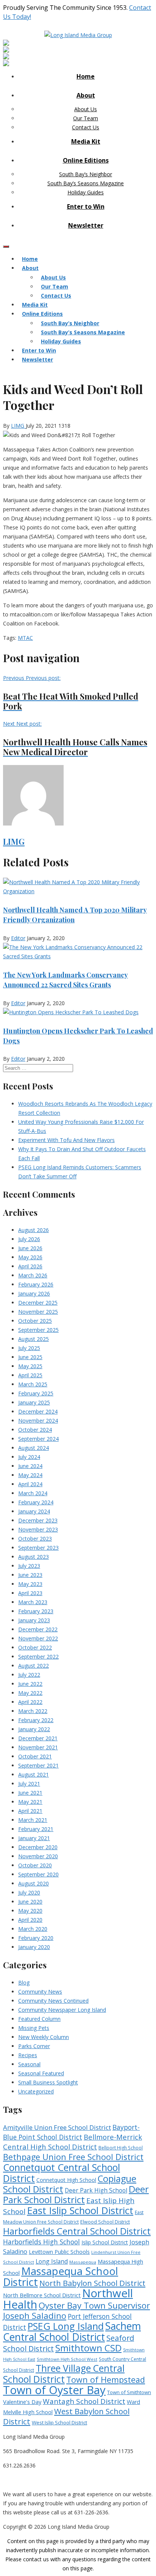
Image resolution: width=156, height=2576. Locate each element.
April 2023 (30, 1593)
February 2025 (36, 1393)
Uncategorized (36, 2091)
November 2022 (38, 1638)
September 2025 (38, 1330)
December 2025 (38, 1303)
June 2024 (30, 1466)
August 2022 (34, 1666)
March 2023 (33, 1602)
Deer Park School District (76, 2194)
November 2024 (38, 1421)
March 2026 (33, 1275)
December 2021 (38, 1738)
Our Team (86, 118)
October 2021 (35, 1756)
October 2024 (35, 1430)
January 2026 (34, 1293)
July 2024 (29, 1457)
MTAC (25, 638)
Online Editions (86, 160)
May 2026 (30, 1257)
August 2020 (34, 1883)
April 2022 (30, 1702)
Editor (18, 938)
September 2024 (38, 1439)
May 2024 (30, 1475)
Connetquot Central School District (62, 2173)
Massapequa (83, 2262)
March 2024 (33, 1493)
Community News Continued (53, 2001)
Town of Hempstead (106, 2380)
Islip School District (105, 2242)
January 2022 (34, 1729)
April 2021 (30, 1811)
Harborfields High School (41, 2242)
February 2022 (36, 1720)
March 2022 (33, 1711)
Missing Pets (34, 2028)
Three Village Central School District (64, 2374)
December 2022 (38, 1629)
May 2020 (30, 1911)
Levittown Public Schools (59, 2252)
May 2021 (30, 1802)
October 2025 (35, 1321)
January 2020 (34, 1947)
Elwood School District (105, 2222)
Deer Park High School (96, 2190)
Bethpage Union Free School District (73, 2157)
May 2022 (30, 1693)
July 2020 (29, 1892)
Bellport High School (121, 2148)
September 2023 (38, 1548)
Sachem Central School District (72, 2332)
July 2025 (29, 1348)
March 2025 (33, 1384)
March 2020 (33, 1929)
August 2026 (34, 1230)
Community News (40, 1992)
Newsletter (86, 225)
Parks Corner (34, 2046)
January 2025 (34, 1402)
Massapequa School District (61, 2277)
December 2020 (38, 1847)
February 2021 (36, 1829)
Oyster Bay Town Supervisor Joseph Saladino (76, 2311)
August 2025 (34, 1339)
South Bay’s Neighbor (86, 174)
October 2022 (35, 1647)
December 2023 (38, 1520)
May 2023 (30, 1584)
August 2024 (34, 1448)
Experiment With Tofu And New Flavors (66, 1140)
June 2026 (30, 1248)
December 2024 (38, 1411)
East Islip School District (80, 2210)
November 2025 (38, 1312)
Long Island (52, 2261)
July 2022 (29, 1675)
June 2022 (30, 1684)
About (86, 95)
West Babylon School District (66, 2416)
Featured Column (39, 2019)
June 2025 (30, 1357)
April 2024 (30, 1484)
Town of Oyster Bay (54, 2390)
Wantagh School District (84, 2401)
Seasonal (29, 2064)
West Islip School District (59, 2422)
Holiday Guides (86, 192)
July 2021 (29, 1784)
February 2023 (36, 1611)
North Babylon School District (92, 2283)
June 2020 (30, 1902)
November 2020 (38, 1856)
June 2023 (30, 1575)
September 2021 (38, 1765)
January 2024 (34, 1511)
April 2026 (30, 1266)
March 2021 (33, 1820)
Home (86, 76)
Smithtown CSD (88, 2348)
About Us (86, 109)
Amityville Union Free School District (57, 2127)
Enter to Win (86, 206)
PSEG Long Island (66, 2326)
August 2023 (34, 1557)
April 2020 (30, 1920)
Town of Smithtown (129, 2392)
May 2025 (30, 1366)
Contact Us (86, 127)
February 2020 (36, 1938)
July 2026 (29, 1239)
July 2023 (29, 1566)
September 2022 (38, 1657)
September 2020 (38, 1874)
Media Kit (86, 141)
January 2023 (34, 1620)
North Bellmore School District (42, 2295)
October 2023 (35, 1539)
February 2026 (36, 1284)
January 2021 (34, 1838)
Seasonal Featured (41, 2073)
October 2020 (35, 1865)
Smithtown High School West (67, 2359)
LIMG (18, 426)
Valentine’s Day (22, 2402)
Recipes (28, 2055)
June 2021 (30, 1793)
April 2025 (30, 1375)
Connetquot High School (66, 2180)
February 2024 (36, 1502)
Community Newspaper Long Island (62, 2010)
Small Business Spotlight (48, 2082)
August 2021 (34, 1774)
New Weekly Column (44, 2037)
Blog (24, 1982)
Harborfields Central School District (77, 2231)
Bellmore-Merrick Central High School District (73, 2142)
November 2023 (38, 1529)
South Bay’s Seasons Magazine (86, 183)
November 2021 (38, 1747)
